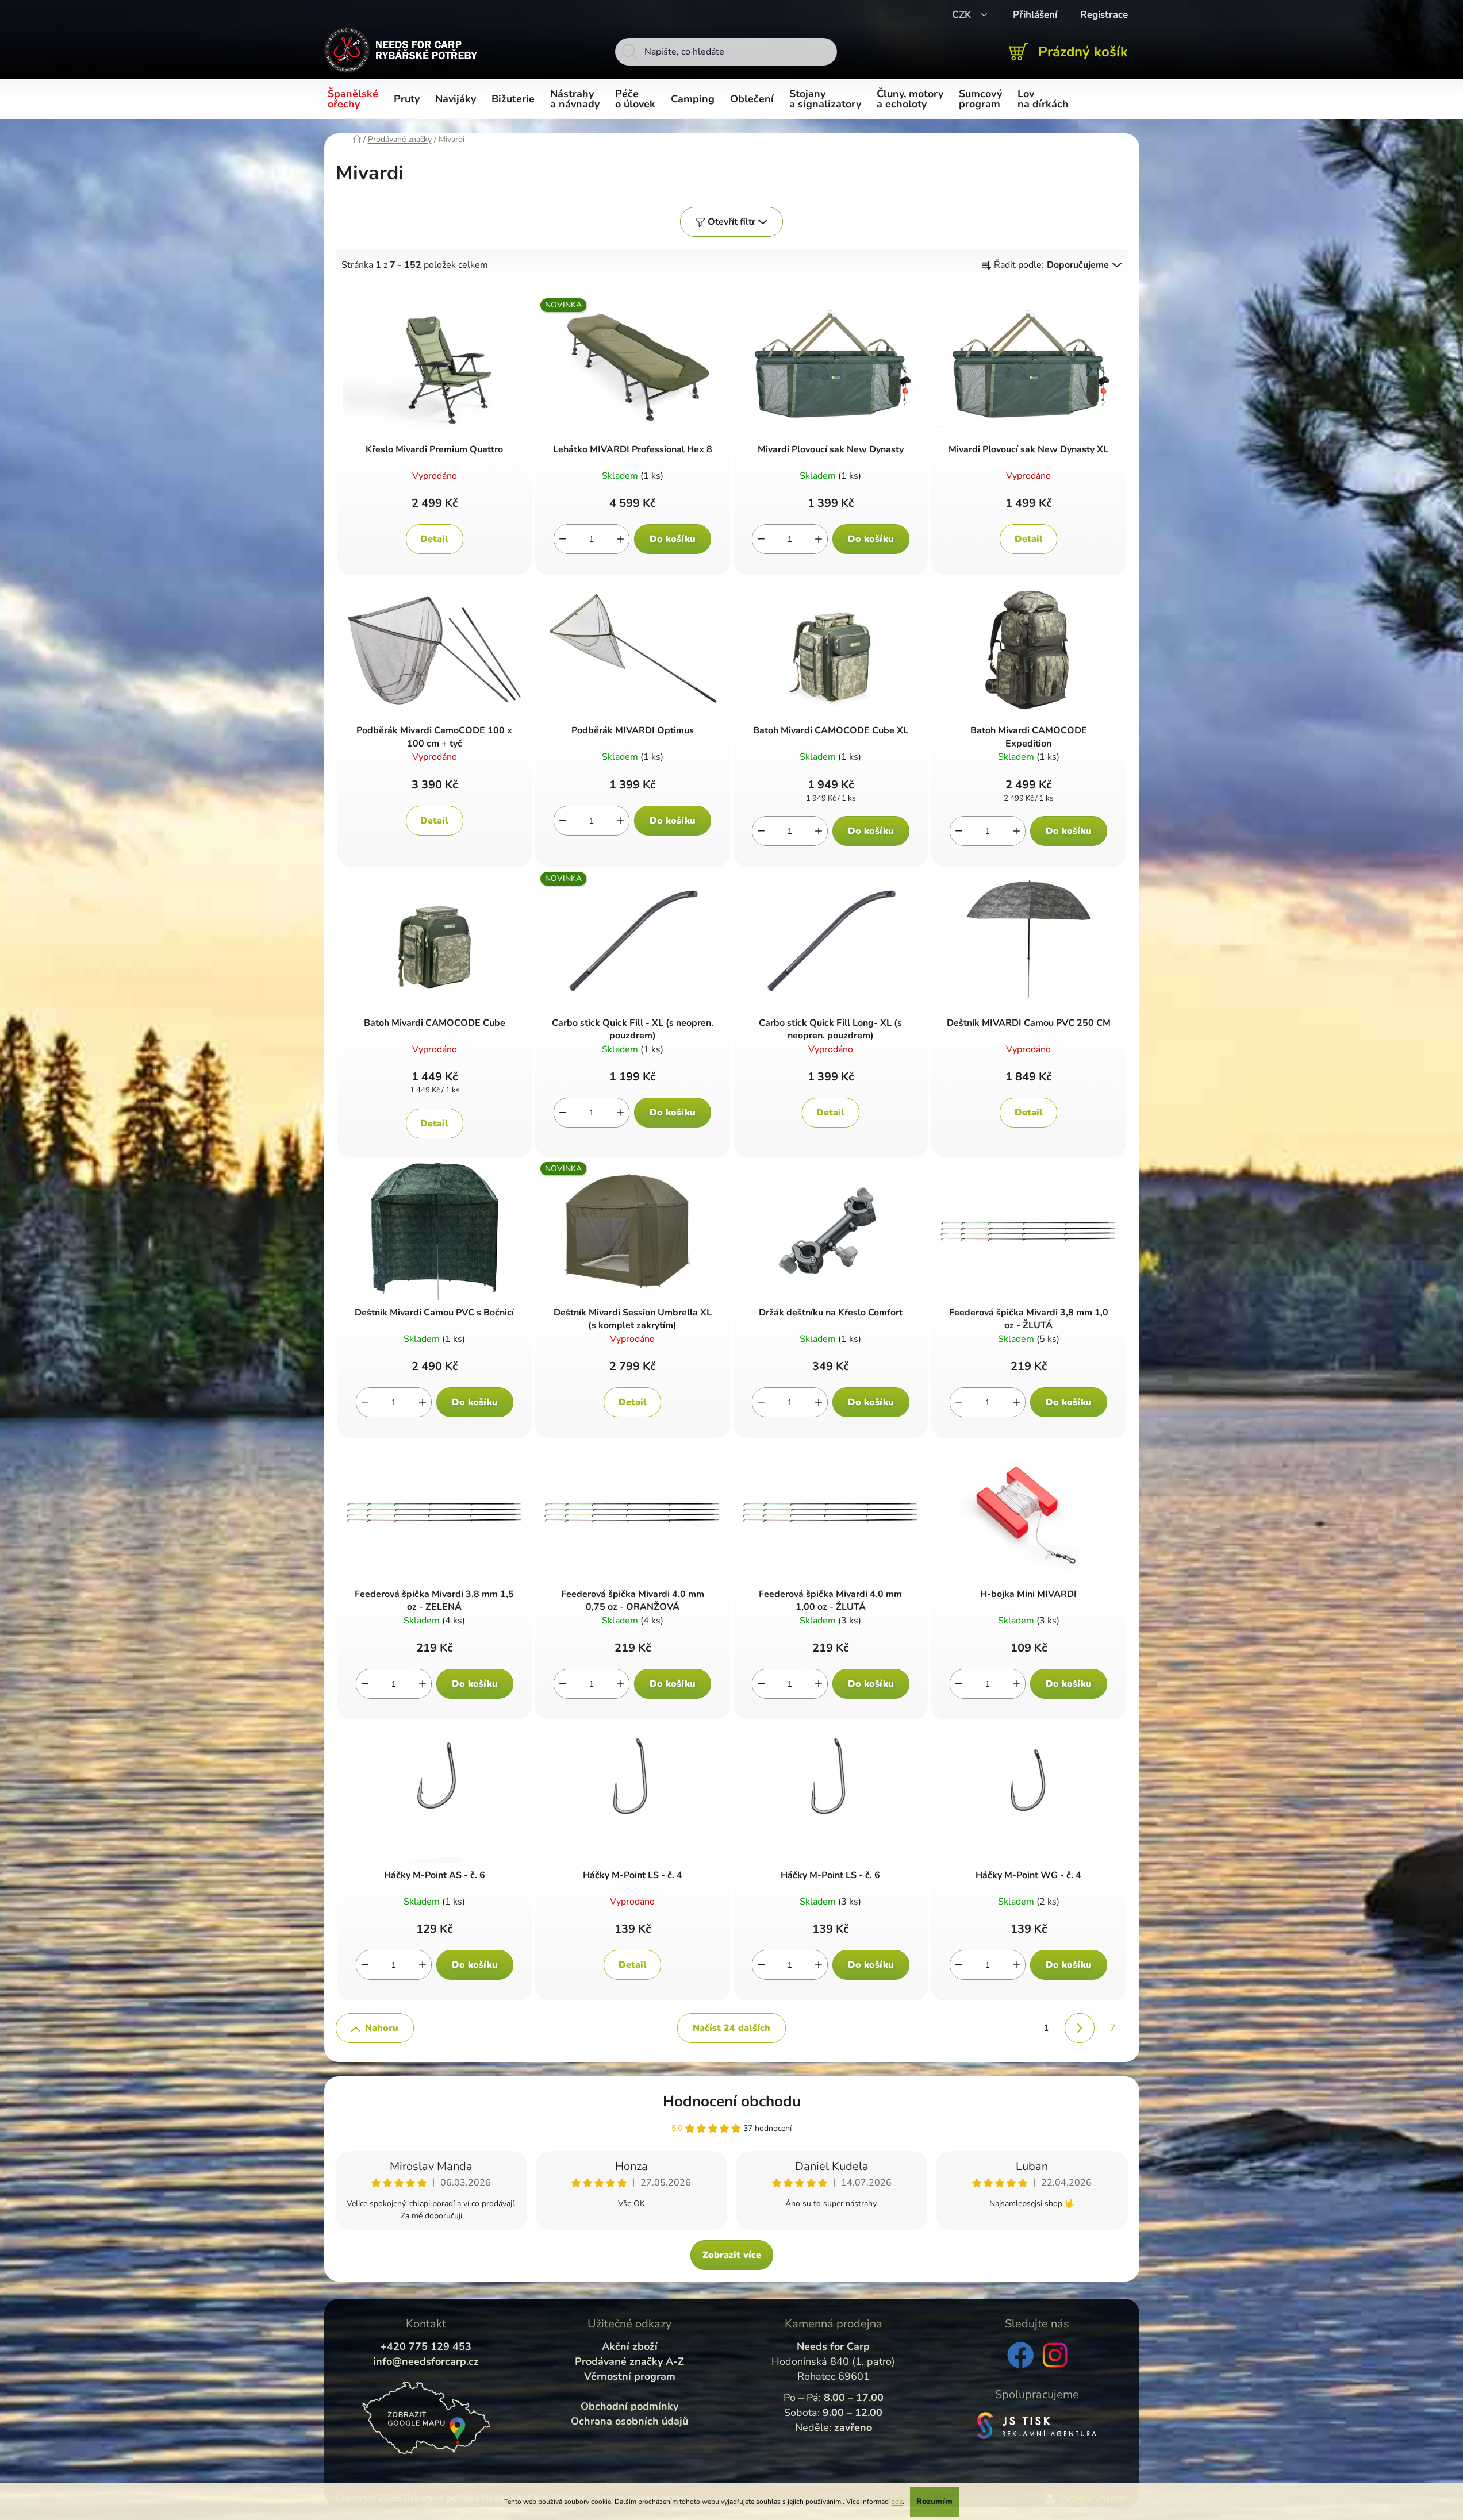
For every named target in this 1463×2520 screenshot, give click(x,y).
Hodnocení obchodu (732, 2101)
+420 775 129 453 (426, 2346)
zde (897, 2502)
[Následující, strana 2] (1080, 2028)
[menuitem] (355, 99)
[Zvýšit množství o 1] (620, 539)
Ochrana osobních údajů (629, 2421)
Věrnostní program (630, 2376)
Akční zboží (630, 2346)
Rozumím (934, 2501)
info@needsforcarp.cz (426, 2361)
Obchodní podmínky (629, 2406)
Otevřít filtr (731, 222)
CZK (963, 15)
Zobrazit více (732, 2255)
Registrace (1104, 15)
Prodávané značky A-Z (629, 2361)
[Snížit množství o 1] (563, 539)
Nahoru (382, 2028)
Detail (434, 539)
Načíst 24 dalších (731, 2028)
